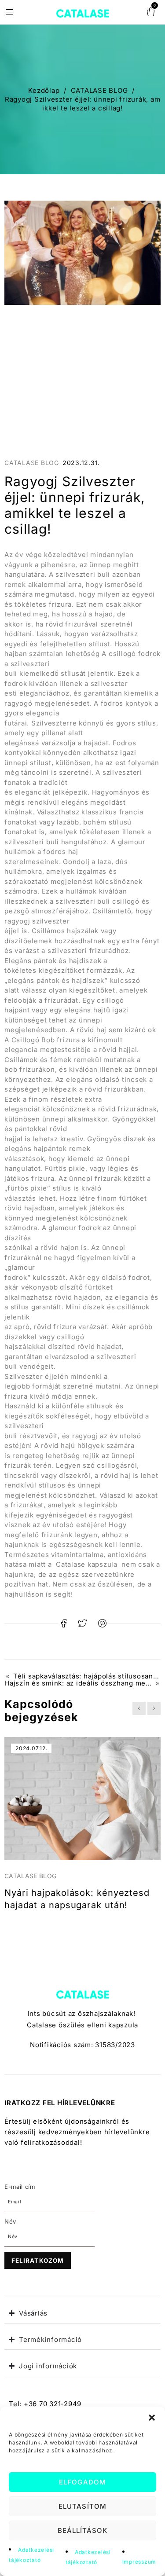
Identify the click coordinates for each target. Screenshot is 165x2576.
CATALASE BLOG (99, 90)
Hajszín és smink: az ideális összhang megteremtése (82, 1683)
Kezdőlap (44, 90)
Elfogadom (82, 2482)
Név (10, 2221)
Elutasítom (82, 2506)
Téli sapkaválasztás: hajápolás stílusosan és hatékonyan (87, 1676)
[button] (152, 2418)
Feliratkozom (38, 2261)
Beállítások (83, 2530)
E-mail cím (20, 2187)
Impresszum (139, 2562)
